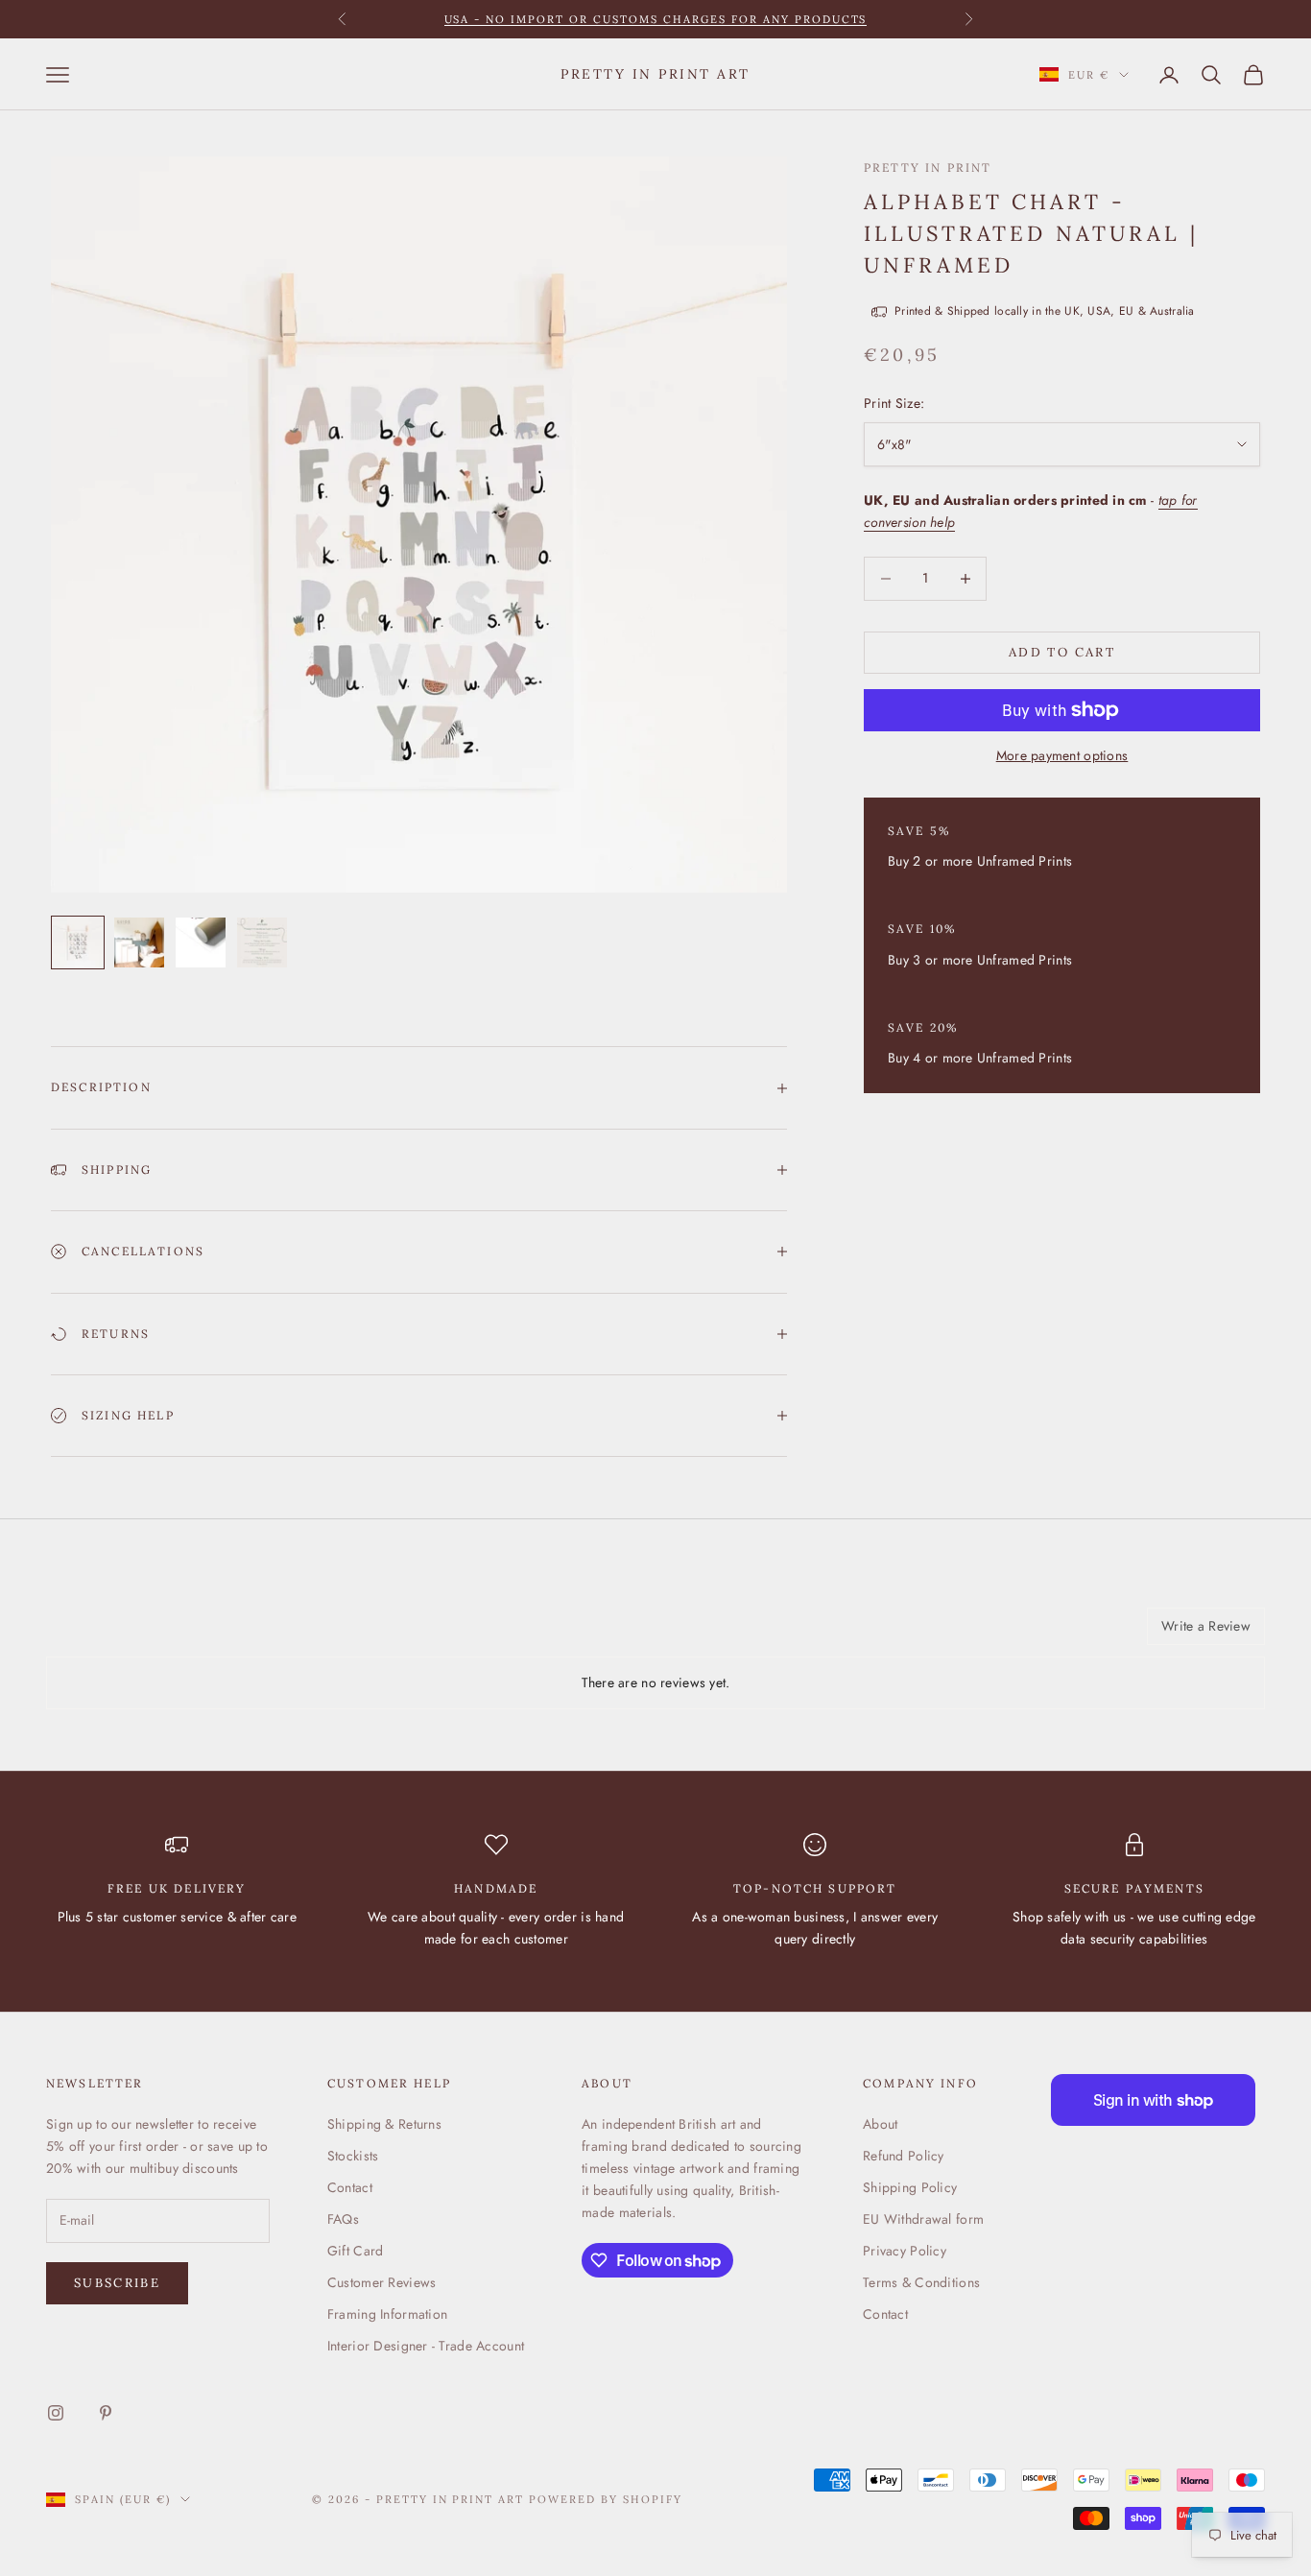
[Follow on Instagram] (56, 2413)
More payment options (1062, 755)
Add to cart (1062, 652)
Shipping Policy (910, 2187)
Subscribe (117, 2283)
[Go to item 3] (201, 942)
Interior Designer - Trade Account (426, 2346)
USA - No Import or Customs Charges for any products (656, 19)
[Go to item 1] (78, 942)
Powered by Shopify (606, 2499)
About (880, 2124)
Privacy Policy (905, 2251)
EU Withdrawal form (923, 2219)
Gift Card (356, 2251)
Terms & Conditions (921, 2282)
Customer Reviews (381, 2282)
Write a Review (1206, 1626)
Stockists (353, 2156)
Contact (350, 2187)
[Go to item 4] (262, 942)
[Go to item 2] (139, 942)
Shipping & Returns (384, 2124)
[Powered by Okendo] (132, 1634)
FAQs (343, 2219)
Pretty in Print (928, 167)
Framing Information (387, 2314)
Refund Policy (904, 2156)
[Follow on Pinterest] (106, 2413)
